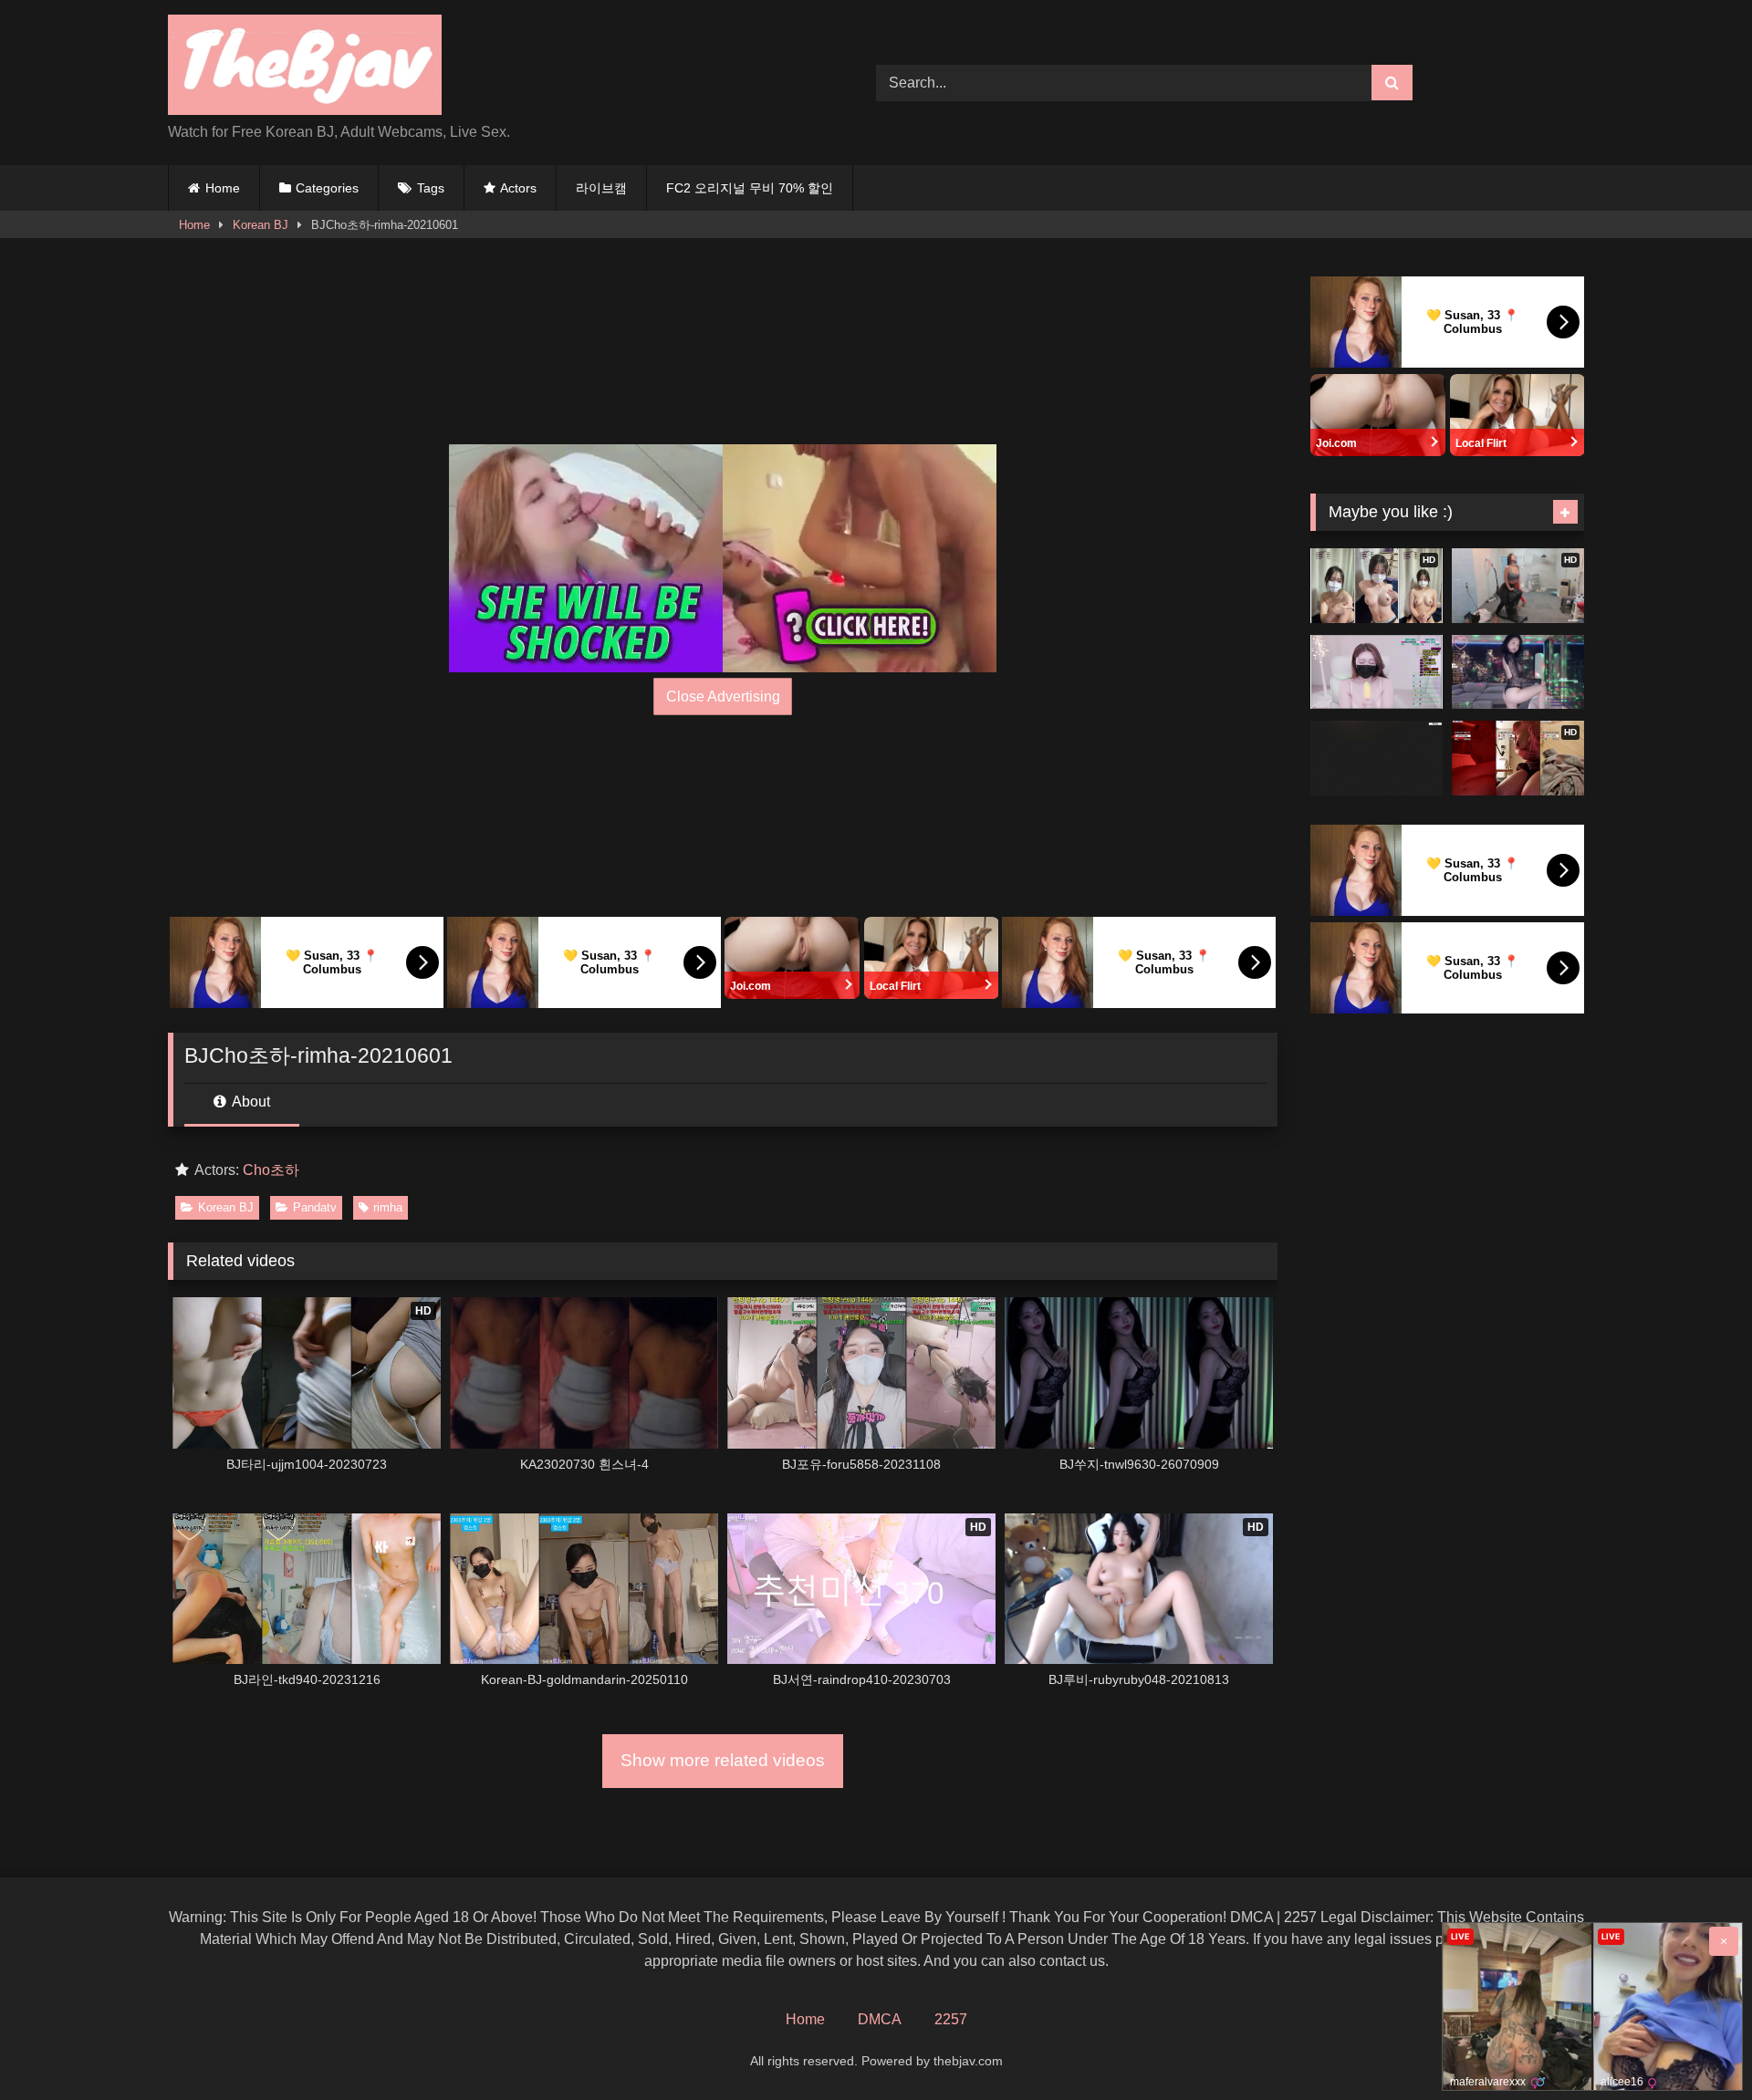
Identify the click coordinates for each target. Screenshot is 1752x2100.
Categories (327, 188)
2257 (951, 2019)
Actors (518, 188)
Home (223, 188)
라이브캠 (601, 188)
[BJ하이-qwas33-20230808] (1377, 758)
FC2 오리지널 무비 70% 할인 (750, 188)
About (250, 1102)
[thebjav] (305, 68)
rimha (388, 1207)
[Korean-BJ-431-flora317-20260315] (1377, 672)
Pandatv (315, 1207)
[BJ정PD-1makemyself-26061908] (1518, 672)
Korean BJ (261, 225)
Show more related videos (723, 1760)
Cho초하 (271, 1170)
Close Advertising (723, 697)
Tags (431, 188)
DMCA (880, 2019)
